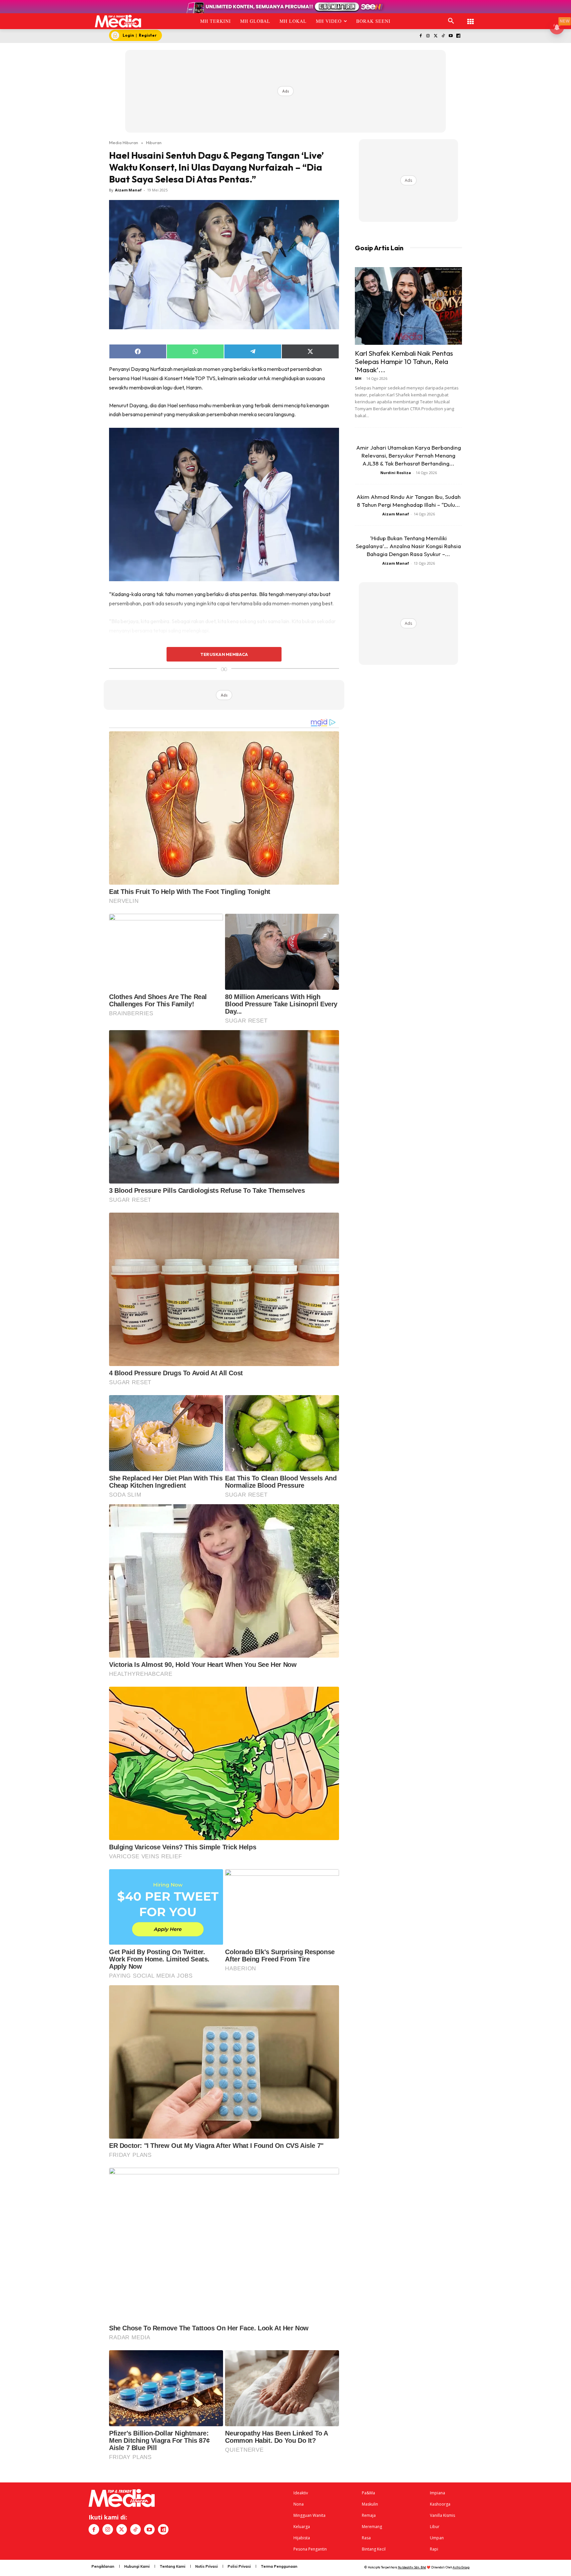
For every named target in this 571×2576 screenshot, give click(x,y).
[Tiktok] (443, 36)
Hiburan (154, 142)
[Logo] (118, 21)
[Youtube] (451, 36)
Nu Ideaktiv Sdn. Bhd (412, 2567)
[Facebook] (420, 36)
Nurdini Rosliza (396, 473)
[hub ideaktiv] (471, 18)
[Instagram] (428, 36)
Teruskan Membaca (224, 654)
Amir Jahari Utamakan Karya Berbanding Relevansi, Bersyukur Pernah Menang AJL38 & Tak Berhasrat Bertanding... (409, 455)
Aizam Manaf (128, 190)
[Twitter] (436, 36)
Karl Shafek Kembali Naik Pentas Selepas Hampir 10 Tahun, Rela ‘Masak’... (404, 361)
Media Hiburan (124, 142)
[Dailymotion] (458, 36)
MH (358, 378)
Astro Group (461, 2567)
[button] (451, 21)
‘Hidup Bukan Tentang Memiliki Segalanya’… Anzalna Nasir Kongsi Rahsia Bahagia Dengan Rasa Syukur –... (408, 546)
